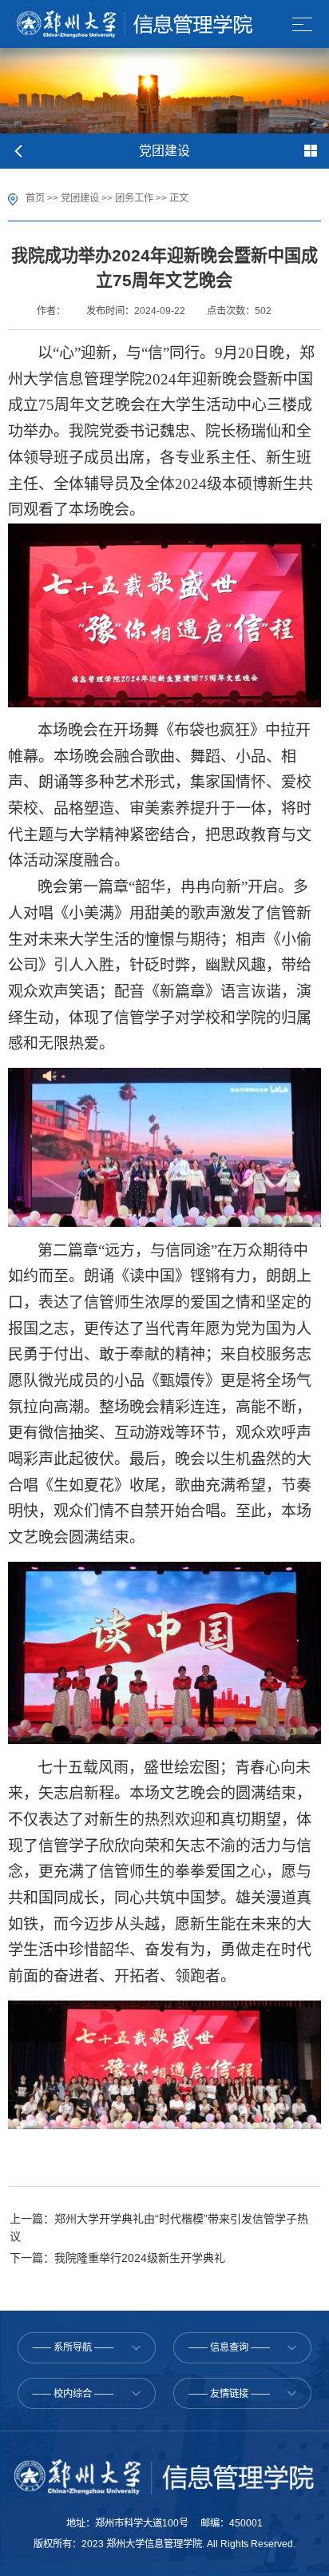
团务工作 (134, 198)
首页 (35, 198)
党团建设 (80, 198)
